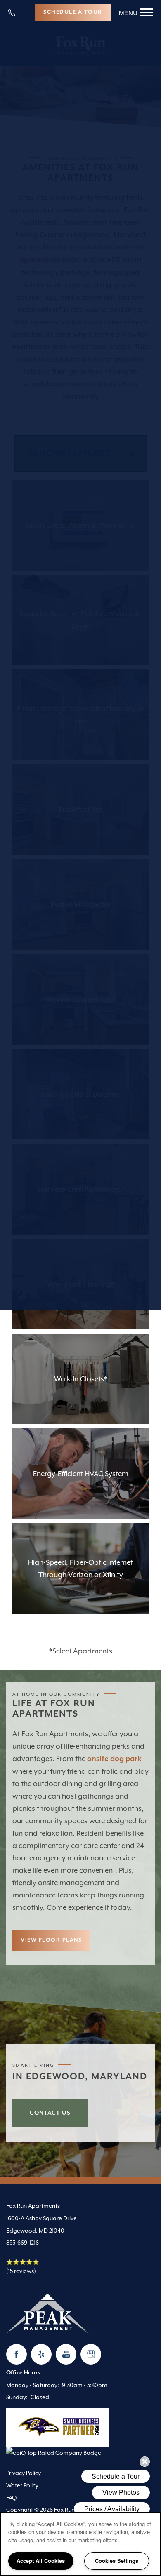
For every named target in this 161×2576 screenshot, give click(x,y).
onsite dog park (114, 1759)
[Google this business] (91, 2354)
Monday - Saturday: (33, 2385)
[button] (73, 12)
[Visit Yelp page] (41, 2354)
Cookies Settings (117, 2561)
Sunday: (17, 2397)
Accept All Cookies (41, 2561)
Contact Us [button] (50, 2113)
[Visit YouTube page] (66, 2354)
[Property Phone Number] (15, 12)
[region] (80, 2544)
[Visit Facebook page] (17, 2354)
